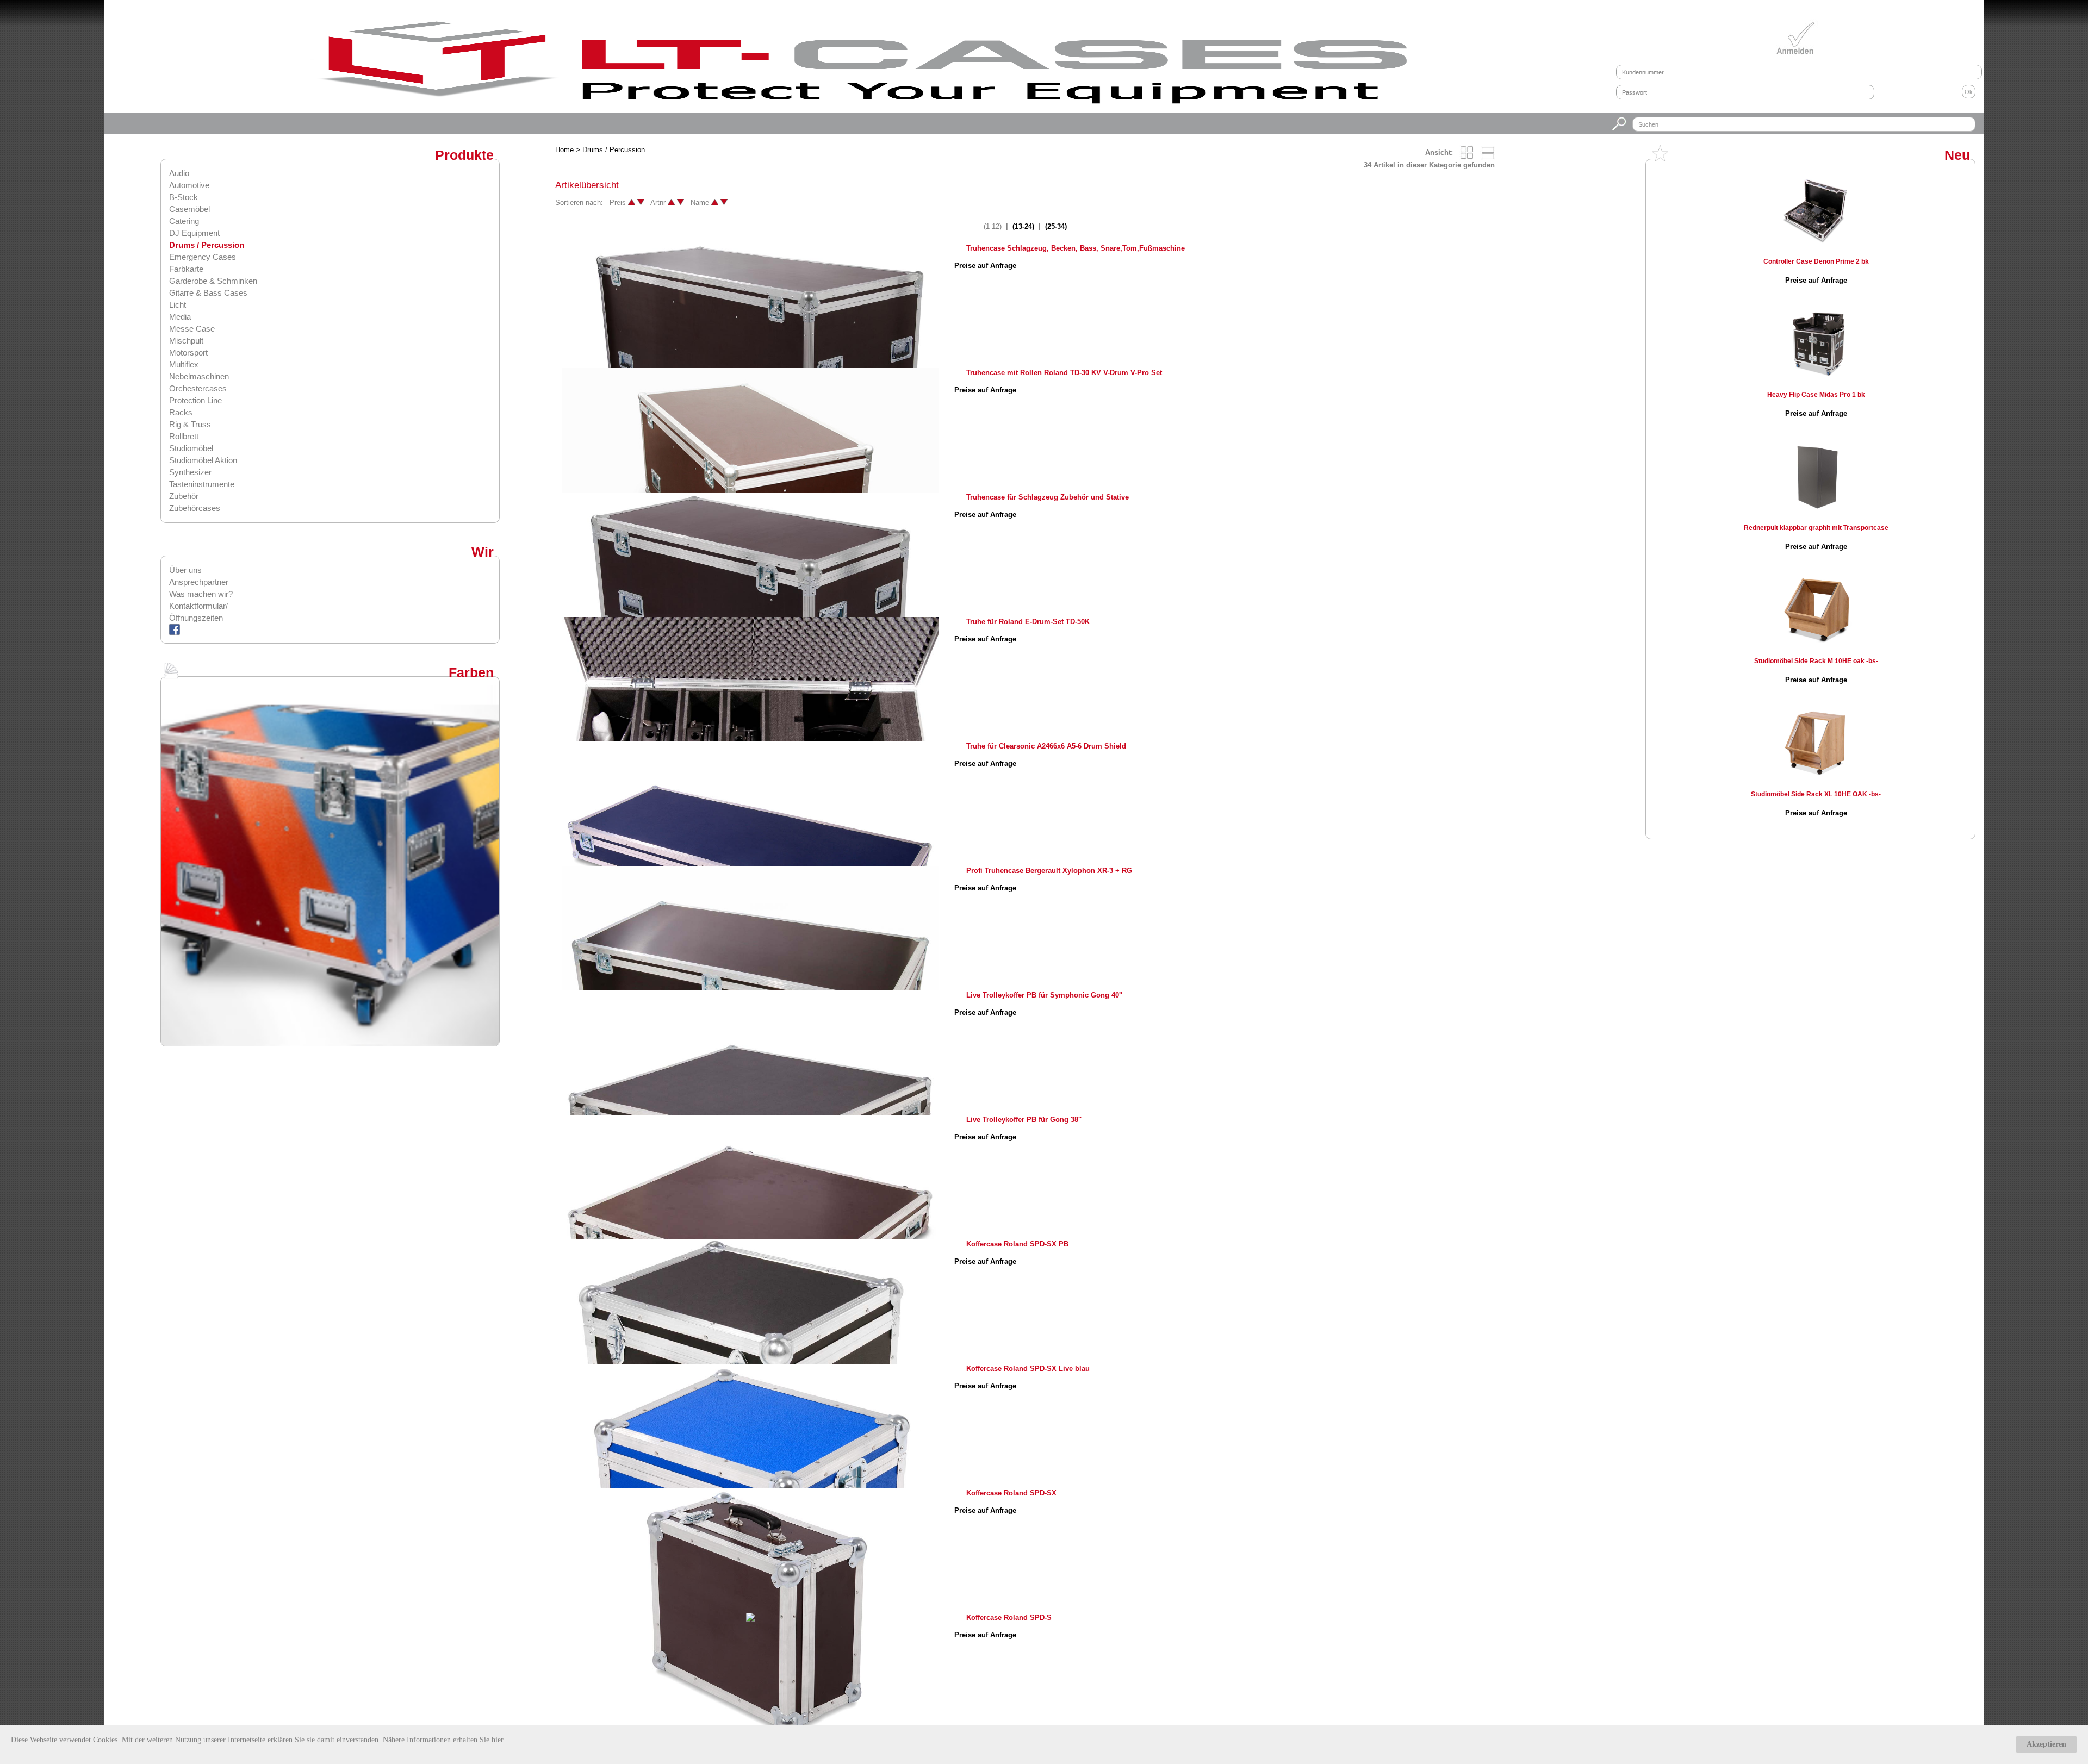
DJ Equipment (194, 233)
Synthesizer (190, 472)
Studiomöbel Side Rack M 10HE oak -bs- (1816, 661)
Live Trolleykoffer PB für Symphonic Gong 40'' (1044, 995)
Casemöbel (189, 209)
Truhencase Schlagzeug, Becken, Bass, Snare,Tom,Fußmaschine (1076, 248)
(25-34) (1056, 226)
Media (180, 317)
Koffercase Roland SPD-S (1009, 1617)
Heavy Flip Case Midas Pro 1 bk (1816, 395)
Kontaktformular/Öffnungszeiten (198, 612)
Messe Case (192, 329)
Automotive (189, 185)
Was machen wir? (201, 594)
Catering (184, 221)
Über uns (185, 570)
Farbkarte (186, 269)
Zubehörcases (195, 508)
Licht (178, 305)
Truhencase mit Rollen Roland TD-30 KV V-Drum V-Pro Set (1064, 373)
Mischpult (186, 341)
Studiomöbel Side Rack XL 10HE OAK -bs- (1816, 794)
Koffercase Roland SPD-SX (1011, 1493)
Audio (179, 173)
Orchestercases (198, 388)
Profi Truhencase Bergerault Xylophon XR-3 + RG (1049, 871)
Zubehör (184, 496)
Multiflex (184, 364)
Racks (181, 412)
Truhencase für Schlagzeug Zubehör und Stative (1048, 497)
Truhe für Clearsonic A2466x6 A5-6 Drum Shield (1046, 746)
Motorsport (188, 353)
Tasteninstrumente (202, 484)
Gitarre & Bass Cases (208, 293)
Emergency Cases (203, 257)
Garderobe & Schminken (213, 281)
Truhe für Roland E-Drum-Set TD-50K (1028, 622)
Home (564, 150)
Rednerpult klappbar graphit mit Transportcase (1816, 528)
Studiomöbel (191, 448)
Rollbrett (184, 436)
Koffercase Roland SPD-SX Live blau (1028, 1369)
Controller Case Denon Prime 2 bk (1816, 261)
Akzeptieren (2046, 1744)
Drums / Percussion (207, 245)
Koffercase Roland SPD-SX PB (1017, 1244)
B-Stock (184, 197)
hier (497, 1740)
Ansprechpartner (199, 582)
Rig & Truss (190, 424)
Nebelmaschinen (199, 376)
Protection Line (195, 400)
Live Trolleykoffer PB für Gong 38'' (1024, 1120)
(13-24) (1023, 226)
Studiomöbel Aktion (203, 460)
